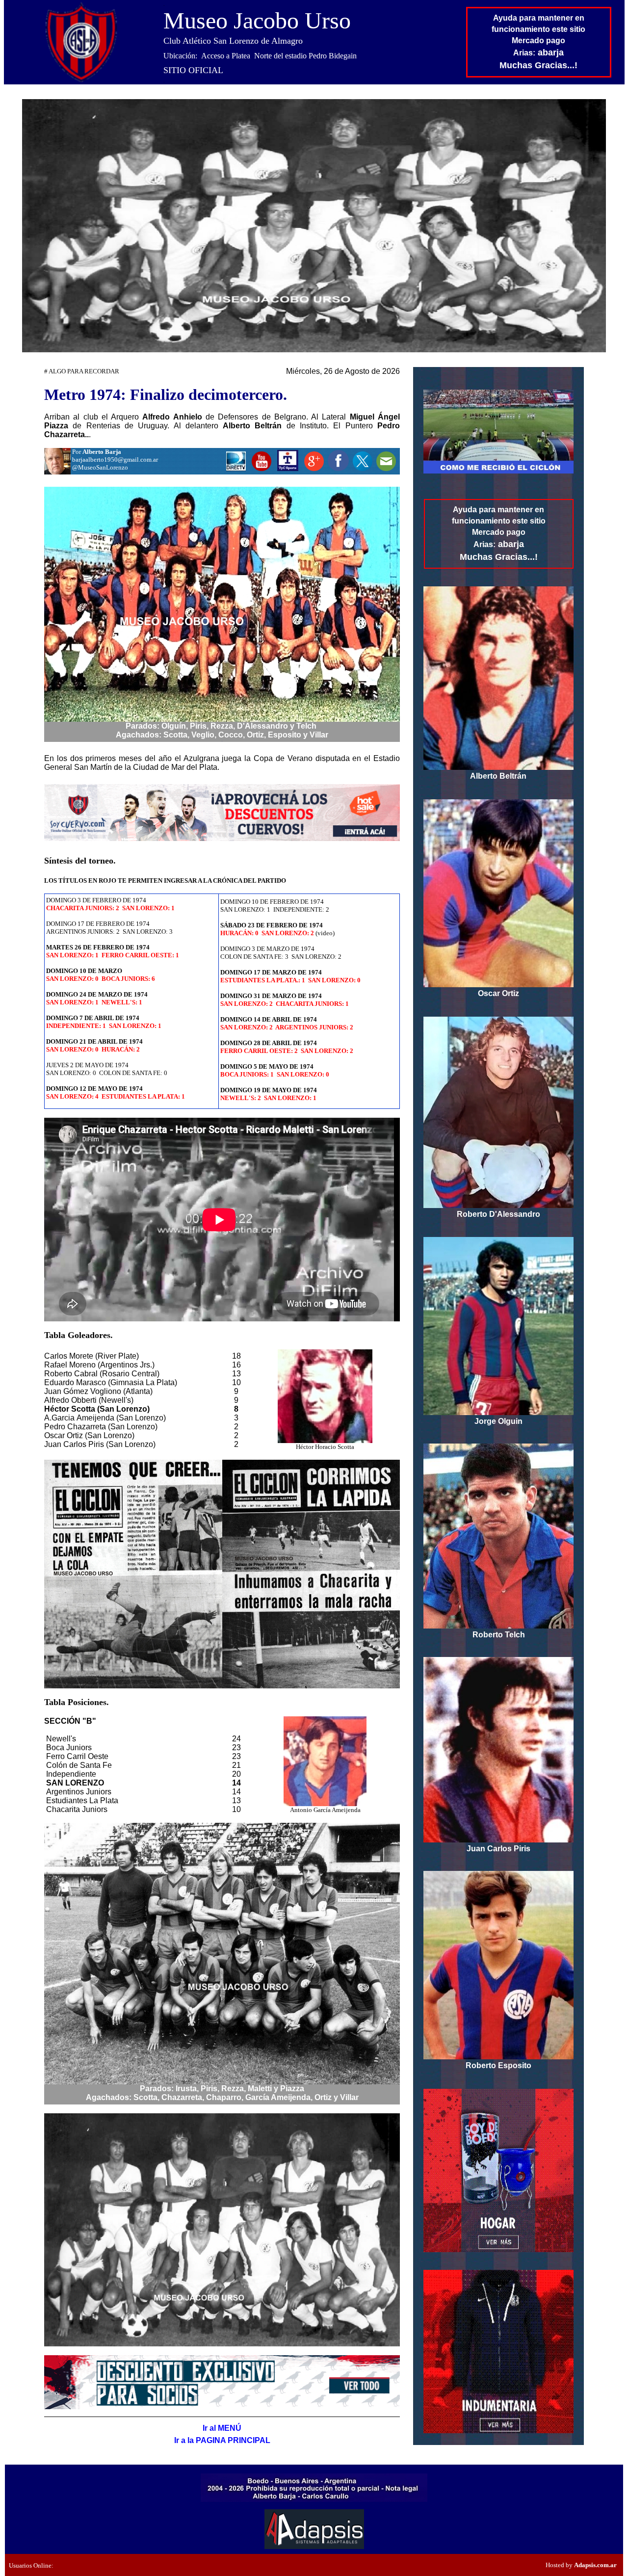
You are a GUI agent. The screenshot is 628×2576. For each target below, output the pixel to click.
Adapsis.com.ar (595, 2565)
